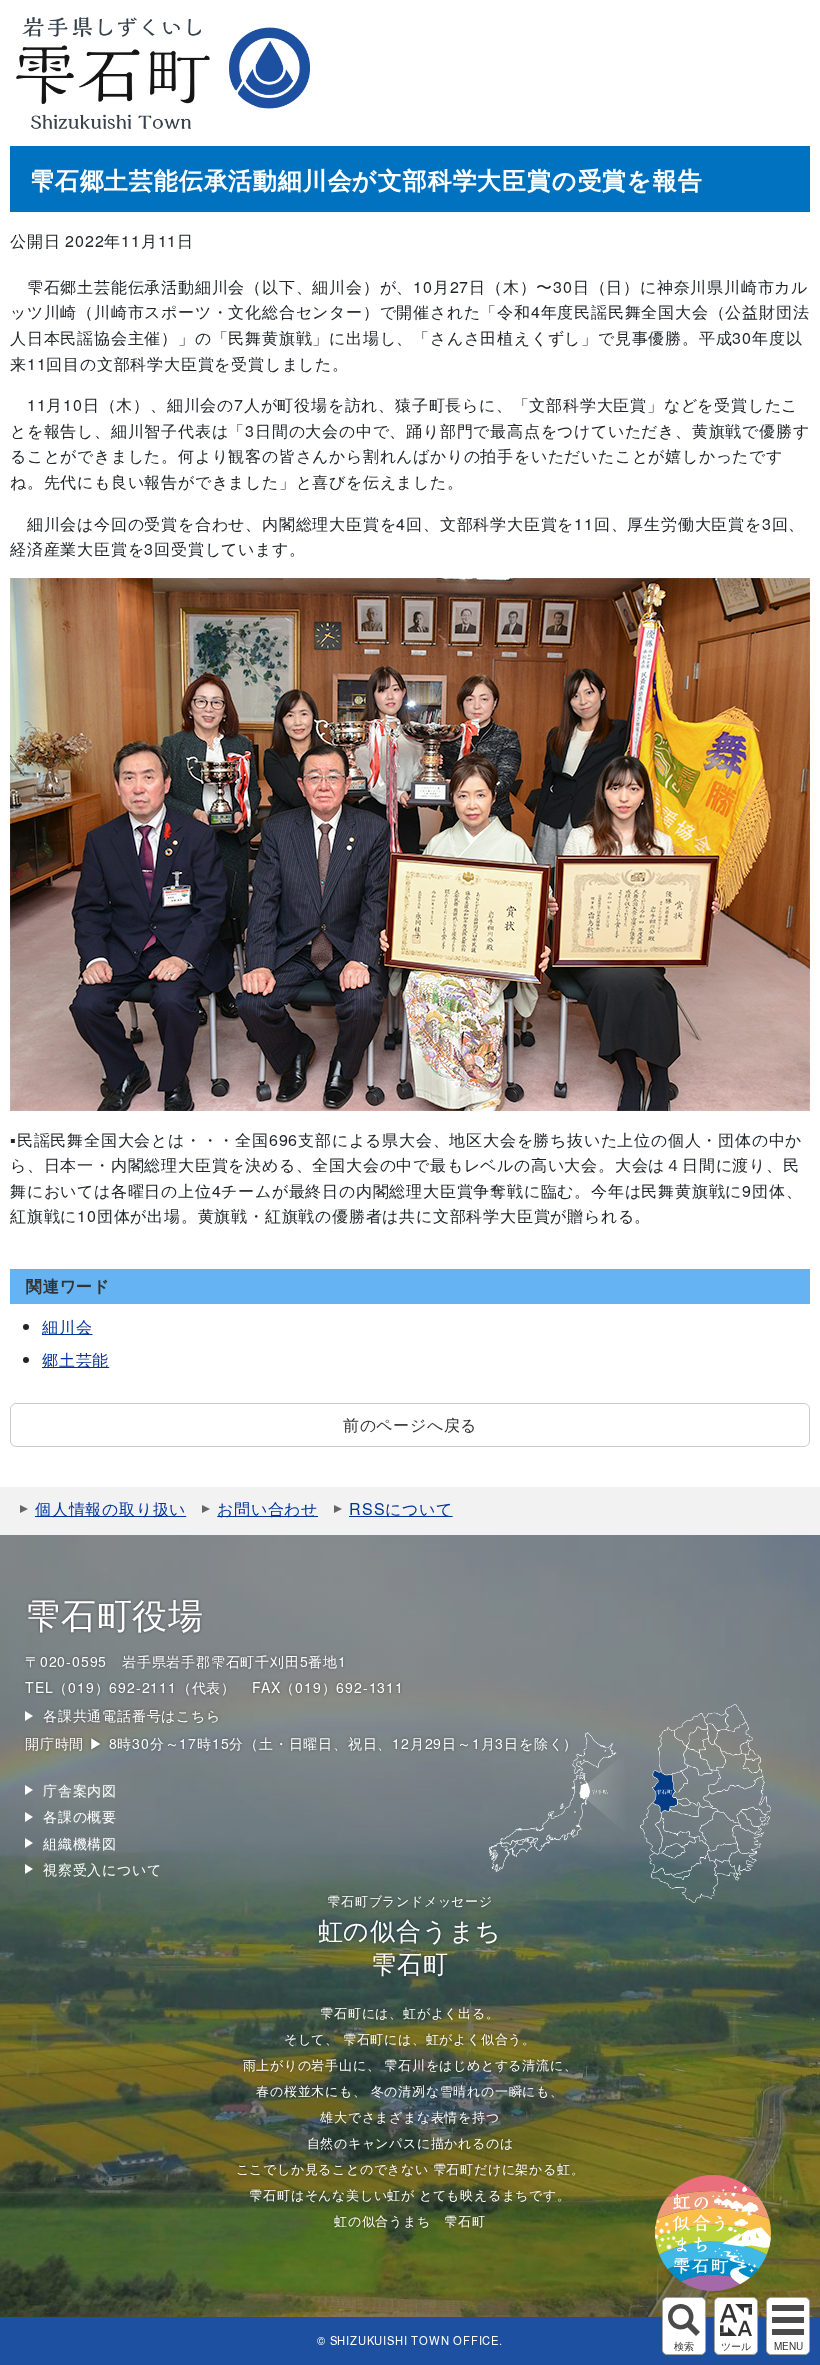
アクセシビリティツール (736, 2326)
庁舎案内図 (80, 1790)
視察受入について (102, 1869)
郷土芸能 (75, 1359)
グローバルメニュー (788, 2326)
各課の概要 (80, 1816)
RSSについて (401, 1508)
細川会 (67, 1326)
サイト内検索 (684, 2326)
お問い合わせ (267, 1508)
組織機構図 (80, 1843)
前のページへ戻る (410, 1424)
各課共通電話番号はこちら (132, 1715)
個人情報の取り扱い (110, 1508)
